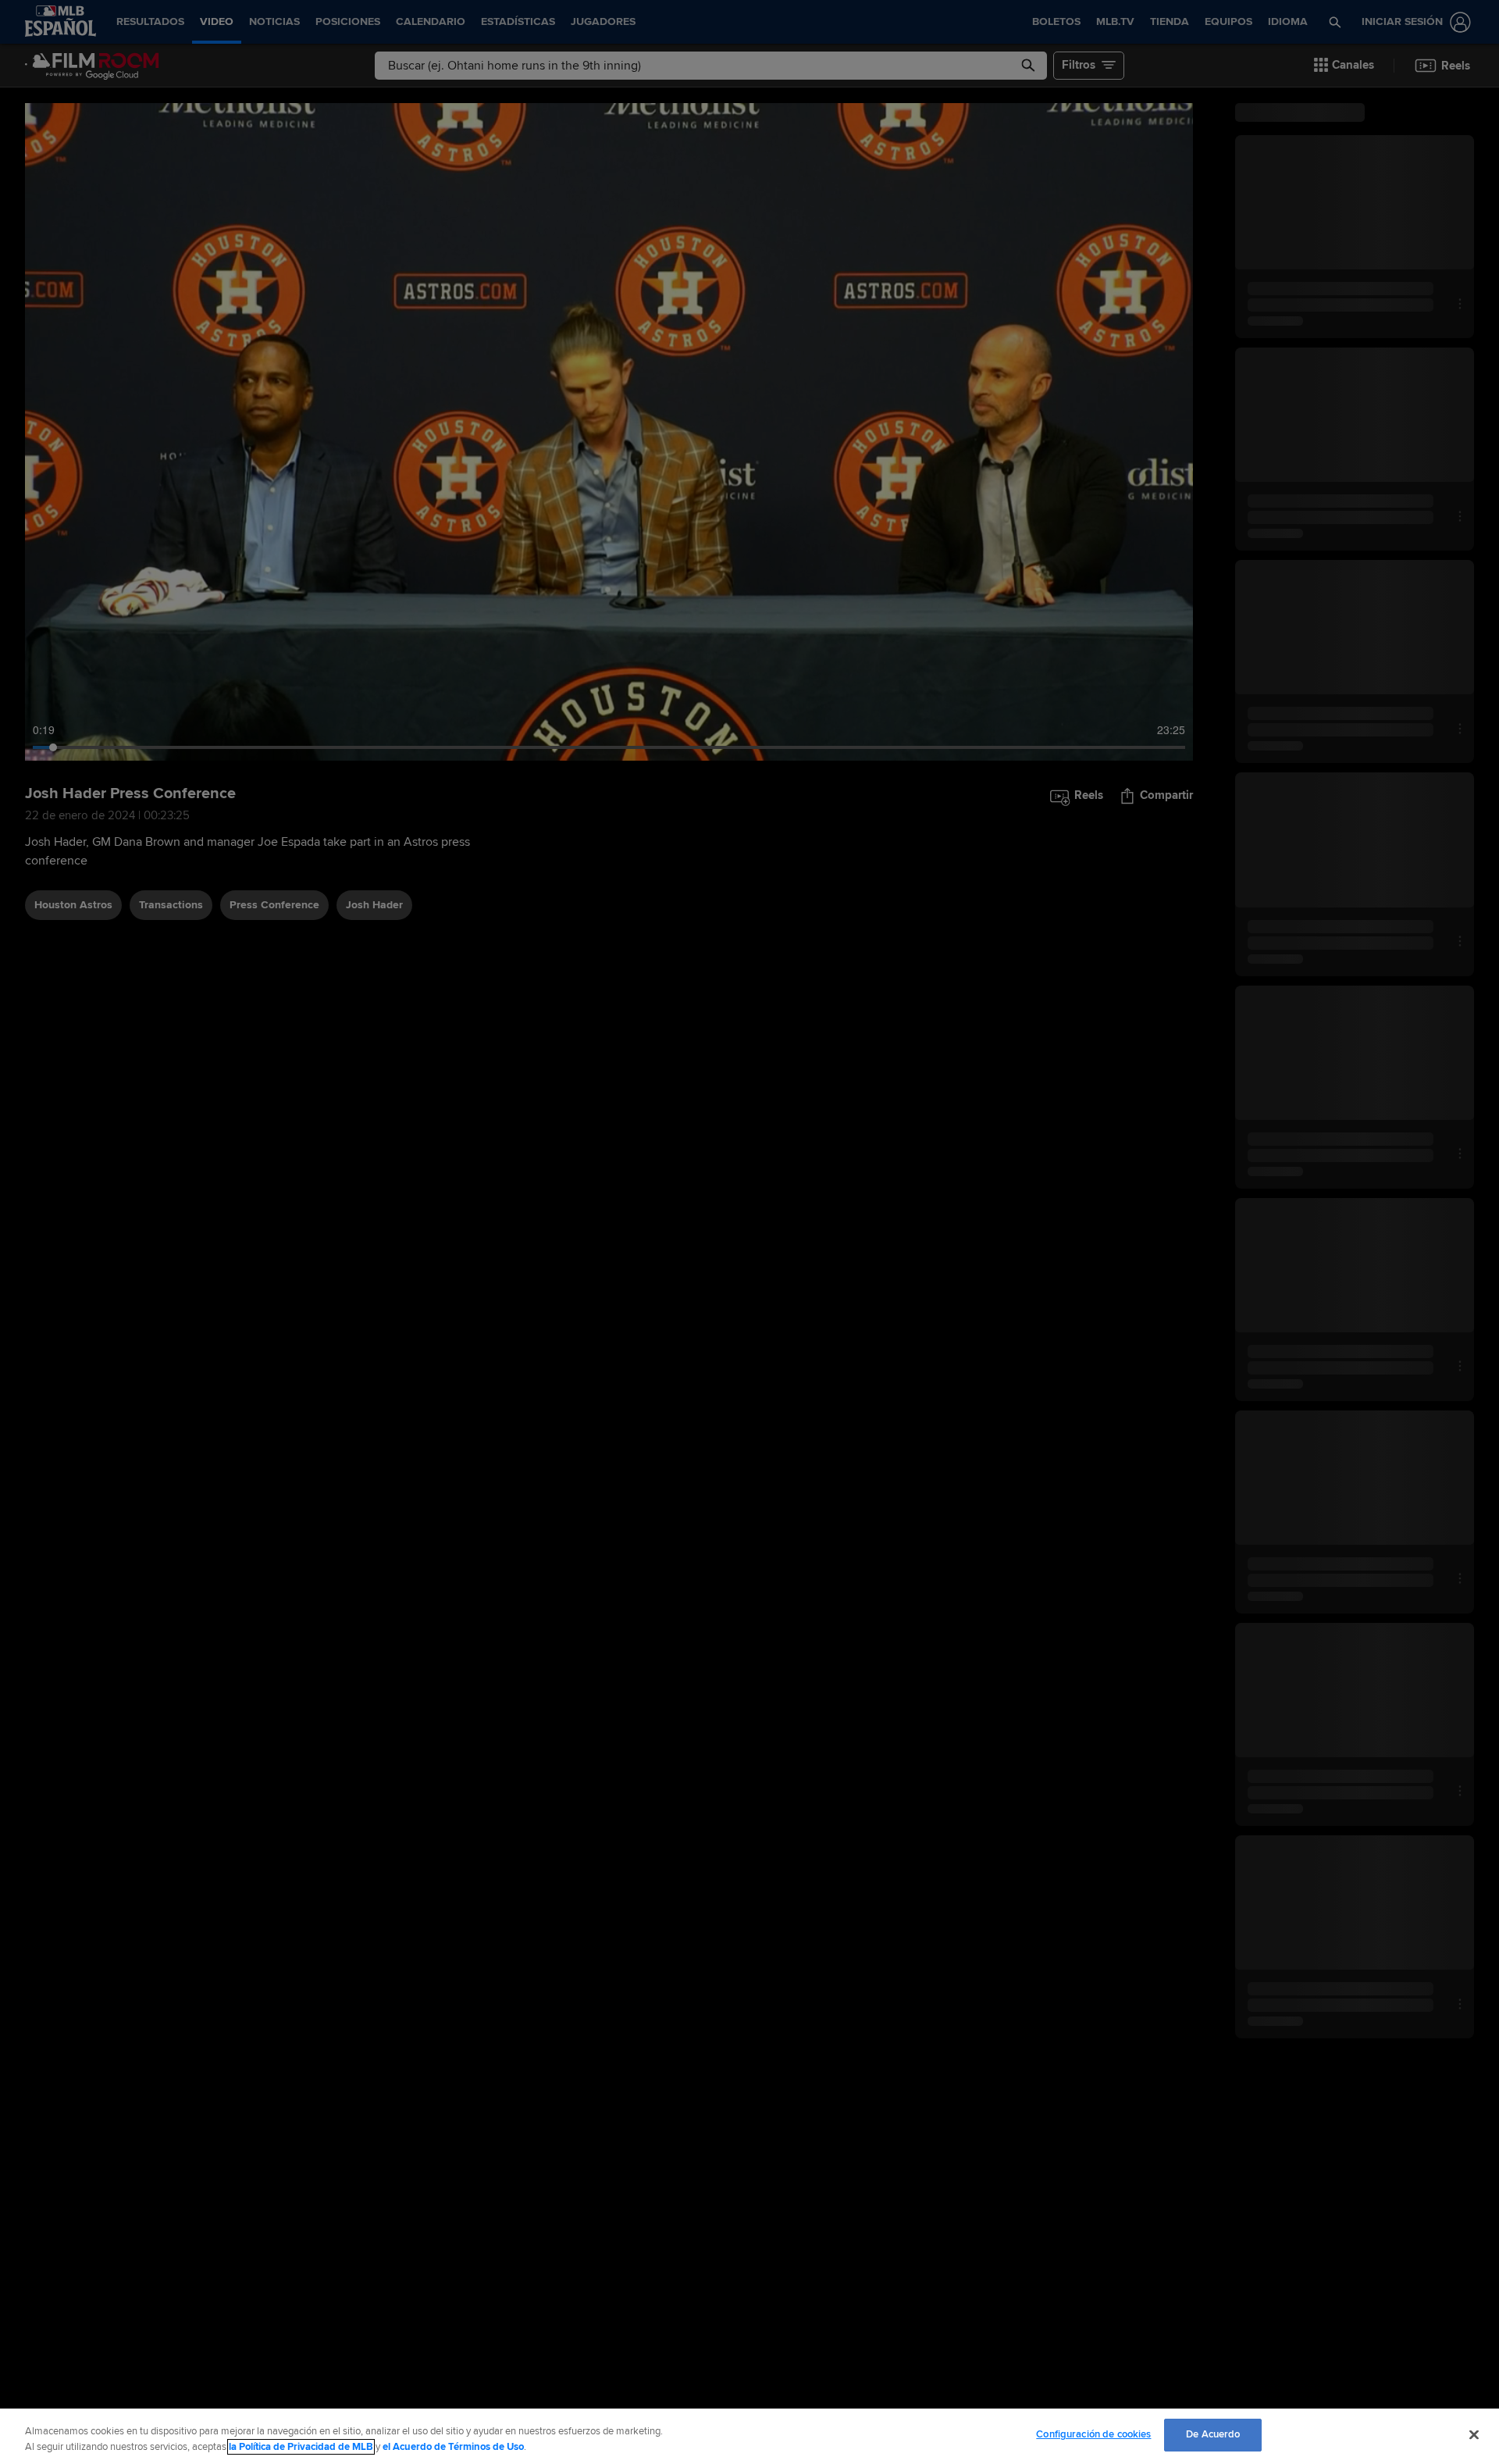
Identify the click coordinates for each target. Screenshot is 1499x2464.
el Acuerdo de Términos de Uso (453, 2447)
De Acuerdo (1213, 2434)
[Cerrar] (1474, 2434)
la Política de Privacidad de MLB (301, 2447)
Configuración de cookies (1093, 2434)
